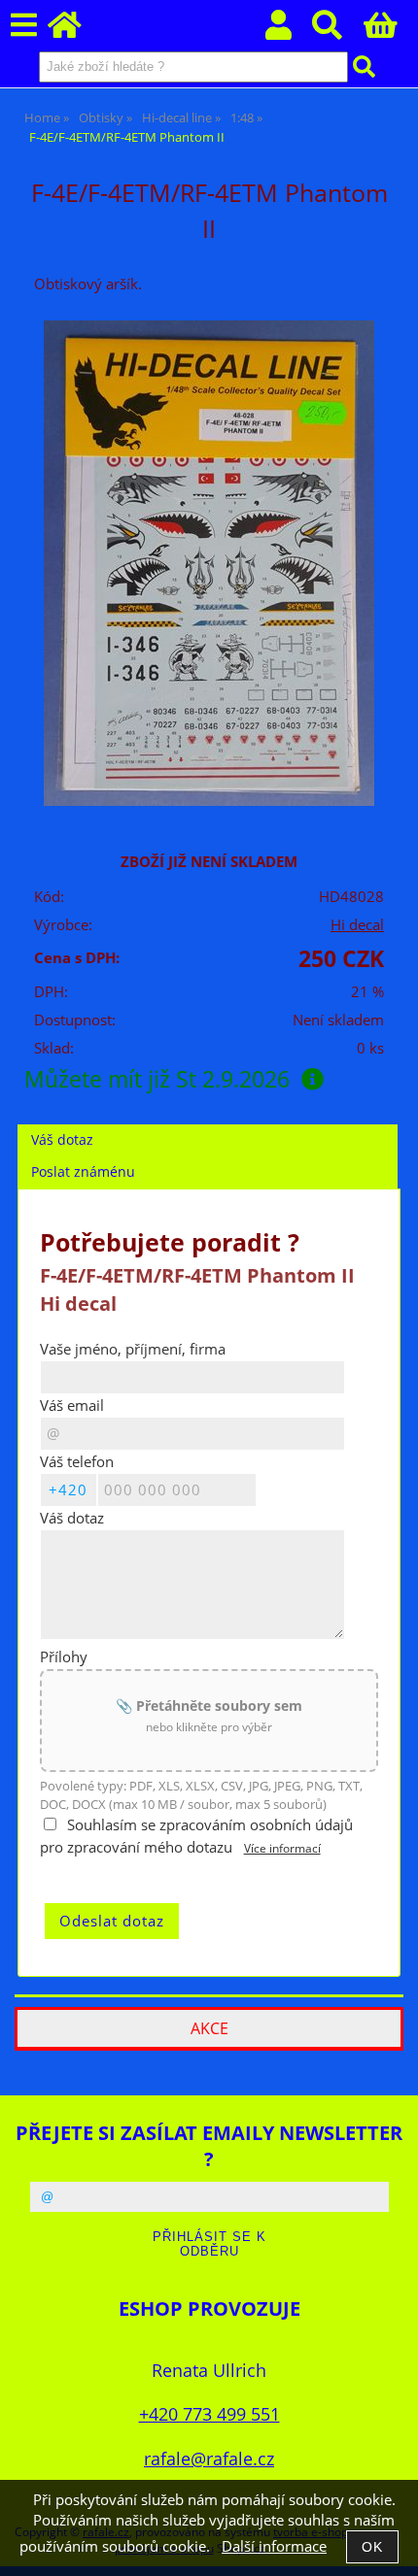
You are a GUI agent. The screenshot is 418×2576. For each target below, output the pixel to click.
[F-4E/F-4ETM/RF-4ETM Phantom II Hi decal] (209, 563)
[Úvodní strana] (75, 31)
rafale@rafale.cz (209, 2458)
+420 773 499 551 (209, 2413)
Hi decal (357, 925)
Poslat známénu (83, 1171)
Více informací (282, 1848)
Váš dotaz (62, 1139)
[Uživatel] (289, 31)
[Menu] (24, 26)
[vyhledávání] (338, 31)
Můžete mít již (157, 1079)
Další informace (274, 2546)
